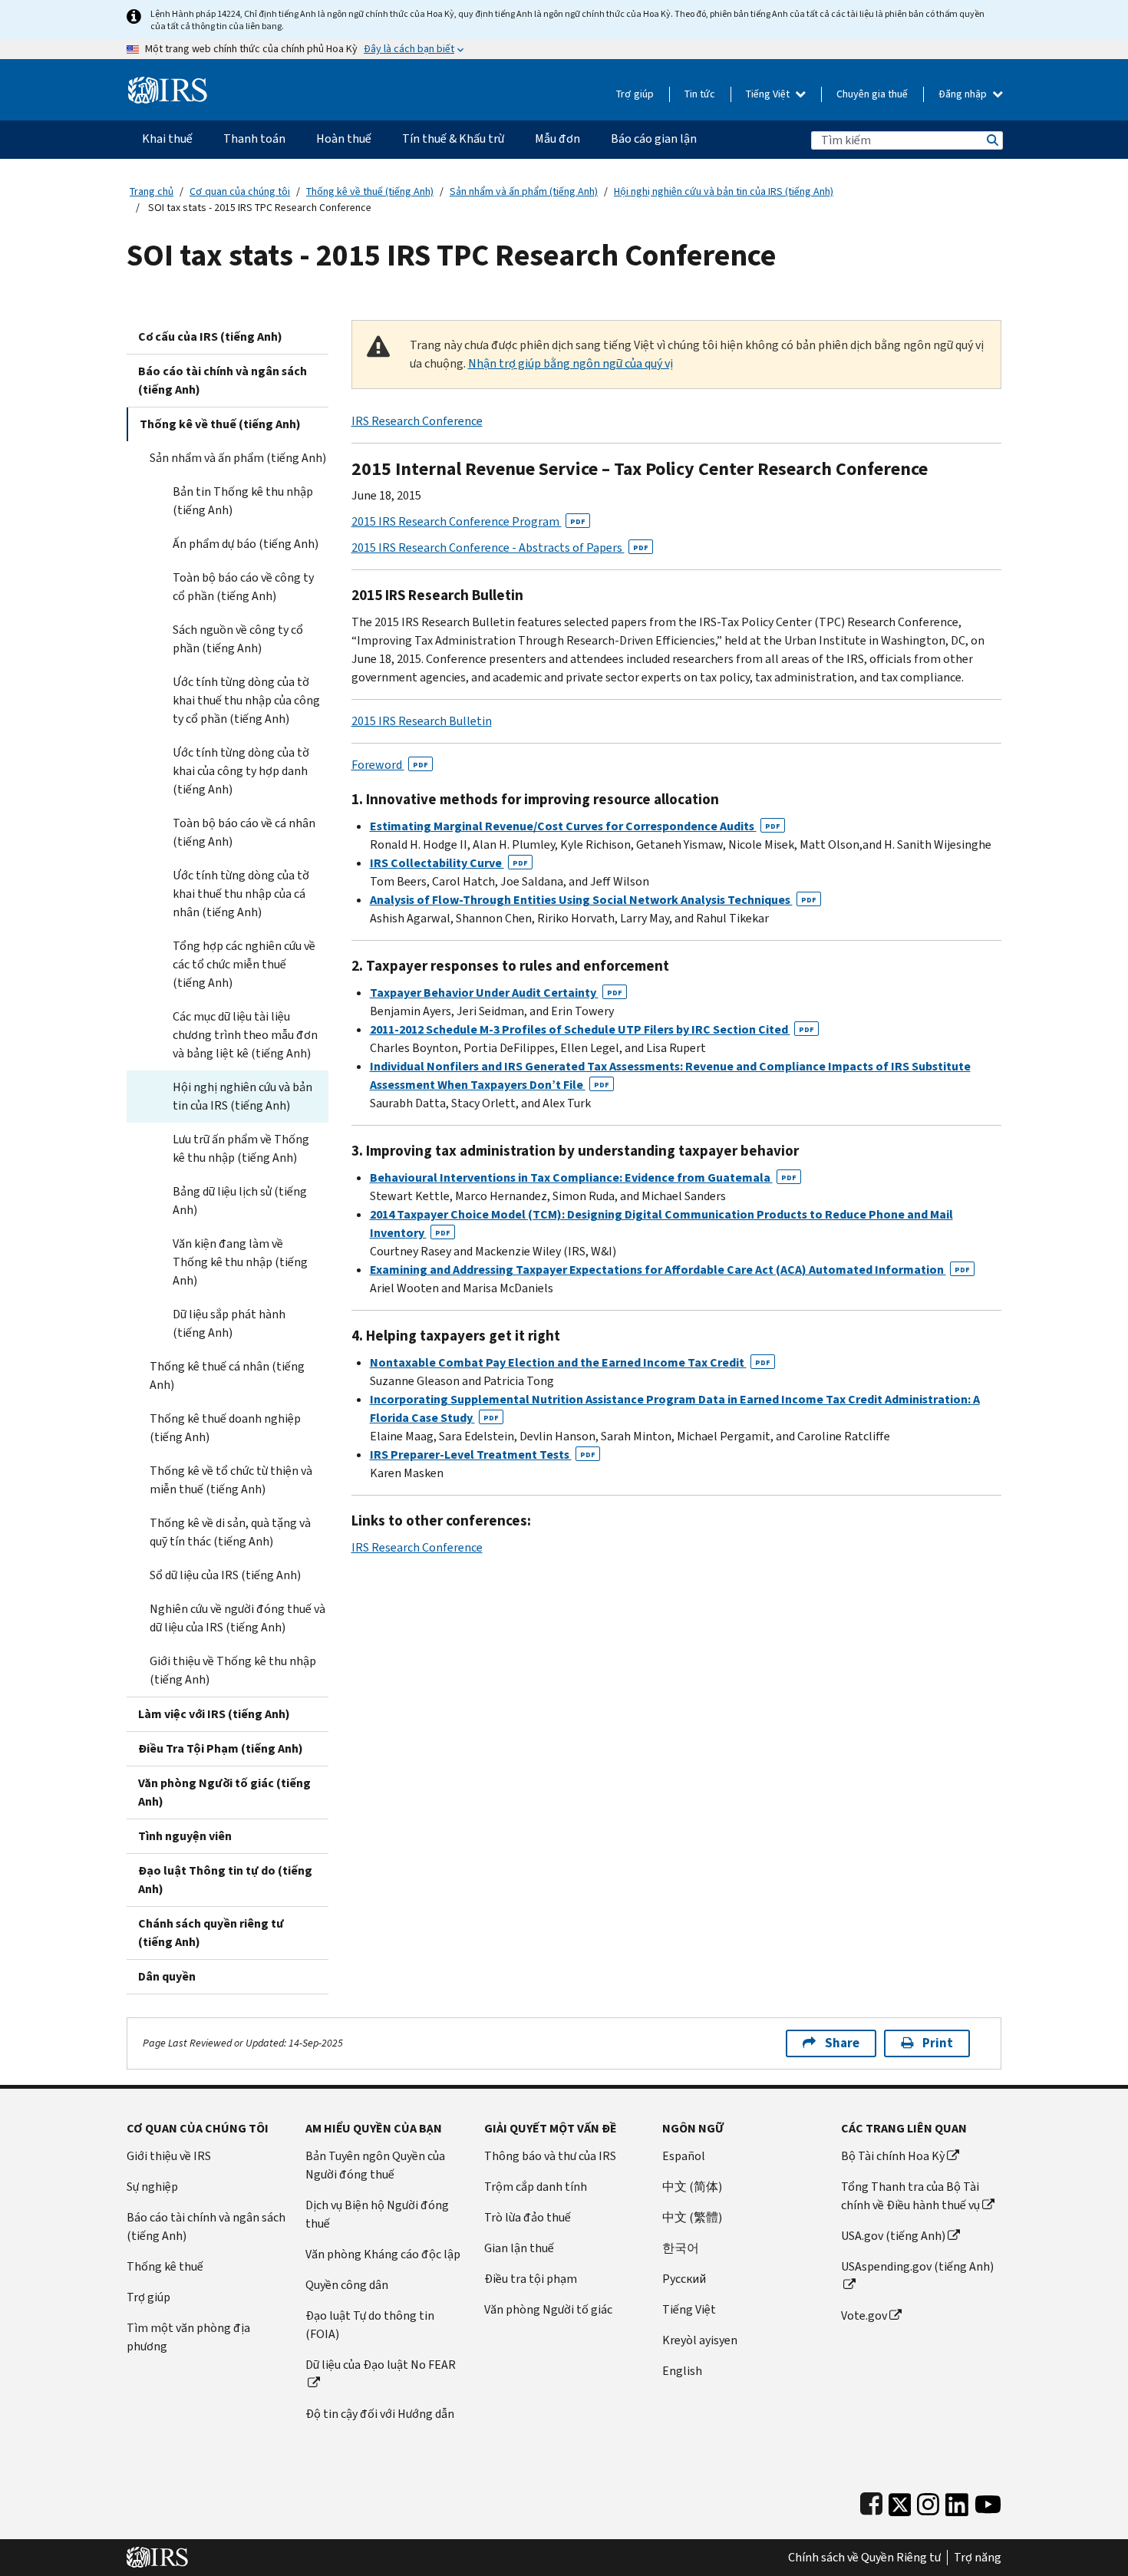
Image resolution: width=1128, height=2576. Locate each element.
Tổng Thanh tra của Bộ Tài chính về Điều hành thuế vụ (910, 2196)
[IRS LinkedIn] (957, 2501)
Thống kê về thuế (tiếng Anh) (370, 191)
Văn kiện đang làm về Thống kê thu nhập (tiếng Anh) (240, 1262)
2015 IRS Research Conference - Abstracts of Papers (500, 548)
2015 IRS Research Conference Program (468, 521)
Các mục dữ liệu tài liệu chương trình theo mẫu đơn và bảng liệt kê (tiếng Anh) (245, 1035)
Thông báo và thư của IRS (550, 2156)
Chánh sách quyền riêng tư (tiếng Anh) (211, 1933)
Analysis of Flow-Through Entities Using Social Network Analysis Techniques (593, 900)
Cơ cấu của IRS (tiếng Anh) (210, 336)
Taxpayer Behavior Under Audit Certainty (496, 993)
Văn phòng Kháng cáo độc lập (383, 2254)
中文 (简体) (692, 2187)
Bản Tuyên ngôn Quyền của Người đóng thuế (375, 2165)
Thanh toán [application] (254, 139)
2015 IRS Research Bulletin (422, 721)
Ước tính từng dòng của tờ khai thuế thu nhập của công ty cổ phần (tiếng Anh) (246, 700)
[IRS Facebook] (871, 2501)
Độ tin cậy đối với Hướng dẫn (380, 2414)
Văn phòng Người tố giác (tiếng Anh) (224, 1792)
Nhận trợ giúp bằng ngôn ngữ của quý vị (571, 363)
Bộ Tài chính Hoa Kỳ (893, 2156)
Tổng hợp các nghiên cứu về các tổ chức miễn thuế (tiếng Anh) (244, 964)
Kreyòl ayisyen (700, 2340)
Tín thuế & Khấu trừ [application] (453, 139)
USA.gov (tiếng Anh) (893, 2236)
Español (684, 2156)
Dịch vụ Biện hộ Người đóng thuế (377, 2214)
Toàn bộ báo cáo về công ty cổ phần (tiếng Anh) (243, 587)
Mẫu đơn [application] (557, 139)
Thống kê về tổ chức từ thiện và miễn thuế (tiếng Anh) (231, 1480)
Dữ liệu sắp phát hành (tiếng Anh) (229, 1323)
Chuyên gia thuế (872, 94)
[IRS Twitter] (900, 2501)
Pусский (684, 2279)
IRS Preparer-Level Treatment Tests (483, 1455)
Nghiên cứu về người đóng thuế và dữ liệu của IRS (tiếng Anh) (237, 1618)
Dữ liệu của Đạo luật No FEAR (381, 2365)
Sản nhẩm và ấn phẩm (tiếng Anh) (524, 191)
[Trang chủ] (168, 84)
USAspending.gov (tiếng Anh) (917, 2266)
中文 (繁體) (692, 2217)
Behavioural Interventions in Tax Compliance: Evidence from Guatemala (583, 1178)
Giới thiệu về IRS (169, 2156)
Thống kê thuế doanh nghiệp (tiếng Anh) (225, 1428)
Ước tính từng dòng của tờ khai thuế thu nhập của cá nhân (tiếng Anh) (241, 894)
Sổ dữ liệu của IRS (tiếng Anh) (225, 1575)
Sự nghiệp (152, 2187)
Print (938, 2043)
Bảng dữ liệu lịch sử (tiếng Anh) (240, 1201)
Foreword (390, 765)
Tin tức (700, 94)
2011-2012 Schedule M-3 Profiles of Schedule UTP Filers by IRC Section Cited (592, 1029)
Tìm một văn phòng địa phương (188, 2337)
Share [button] (842, 2043)
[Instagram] (928, 2501)
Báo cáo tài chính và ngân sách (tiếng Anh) (223, 380)
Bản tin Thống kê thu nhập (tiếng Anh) (243, 501)
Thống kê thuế (165, 2266)
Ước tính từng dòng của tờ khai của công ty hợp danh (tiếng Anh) (241, 771)
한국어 (681, 2248)
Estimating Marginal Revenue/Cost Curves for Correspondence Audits (575, 826)
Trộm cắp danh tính (536, 2187)
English (682, 2371)
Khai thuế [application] (167, 139)
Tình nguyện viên (185, 1836)
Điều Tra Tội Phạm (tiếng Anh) (221, 1748)
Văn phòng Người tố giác (548, 2309)
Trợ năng (978, 2558)
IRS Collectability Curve (449, 863)
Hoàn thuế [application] (344, 139)
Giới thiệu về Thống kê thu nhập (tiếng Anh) (233, 1670)
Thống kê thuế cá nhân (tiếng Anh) (227, 1375)
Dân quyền (167, 1976)
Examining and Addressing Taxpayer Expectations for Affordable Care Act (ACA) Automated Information (670, 1270)
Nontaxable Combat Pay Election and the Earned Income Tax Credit (570, 1362)
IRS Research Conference (417, 421)
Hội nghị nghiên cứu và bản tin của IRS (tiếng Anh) (724, 191)
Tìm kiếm (991, 140)
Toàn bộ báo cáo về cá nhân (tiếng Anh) (244, 832)
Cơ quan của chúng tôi (240, 191)
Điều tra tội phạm (531, 2279)
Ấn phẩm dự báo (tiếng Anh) (246, 544)
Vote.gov (864, 2315)
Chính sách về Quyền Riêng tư (864, 2558)
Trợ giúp (635, 94)
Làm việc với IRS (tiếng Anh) (214, 1714)
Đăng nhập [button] (964, 94)
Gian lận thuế (519, 2248)
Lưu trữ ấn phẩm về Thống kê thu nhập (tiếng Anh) (241, 1148)
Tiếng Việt (769, 94)
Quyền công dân (347, 2285)
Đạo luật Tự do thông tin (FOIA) (370, 2325)
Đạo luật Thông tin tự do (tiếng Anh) (225, 1880)
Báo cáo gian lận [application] (654, 139)
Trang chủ (152, 191)
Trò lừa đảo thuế (528, 2217)
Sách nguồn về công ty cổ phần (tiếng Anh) (238, 639)
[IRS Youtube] (988, 2501)
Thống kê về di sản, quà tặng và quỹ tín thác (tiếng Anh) (230, 1532)
